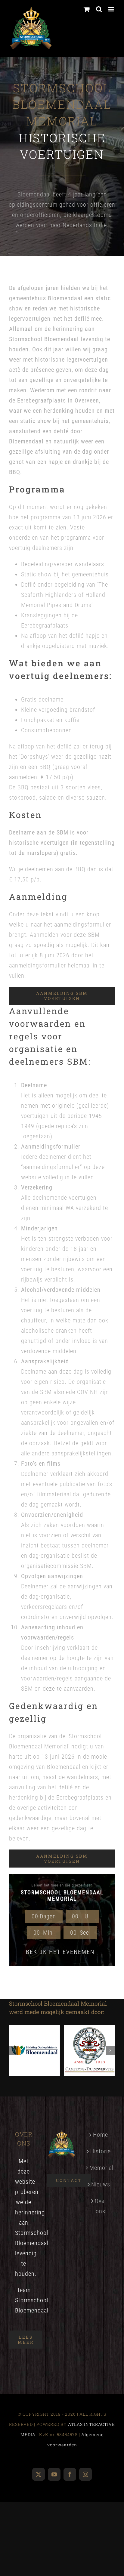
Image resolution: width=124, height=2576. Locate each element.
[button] (14, 2050)
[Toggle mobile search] (99, 9)
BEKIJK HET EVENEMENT (62, 1952)
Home (101, 2135)
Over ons (101, 2206)
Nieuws (101, 2184)
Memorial (101, 2168)
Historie (101, 2151)
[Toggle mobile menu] (112, 9)
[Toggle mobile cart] (87, 9)
